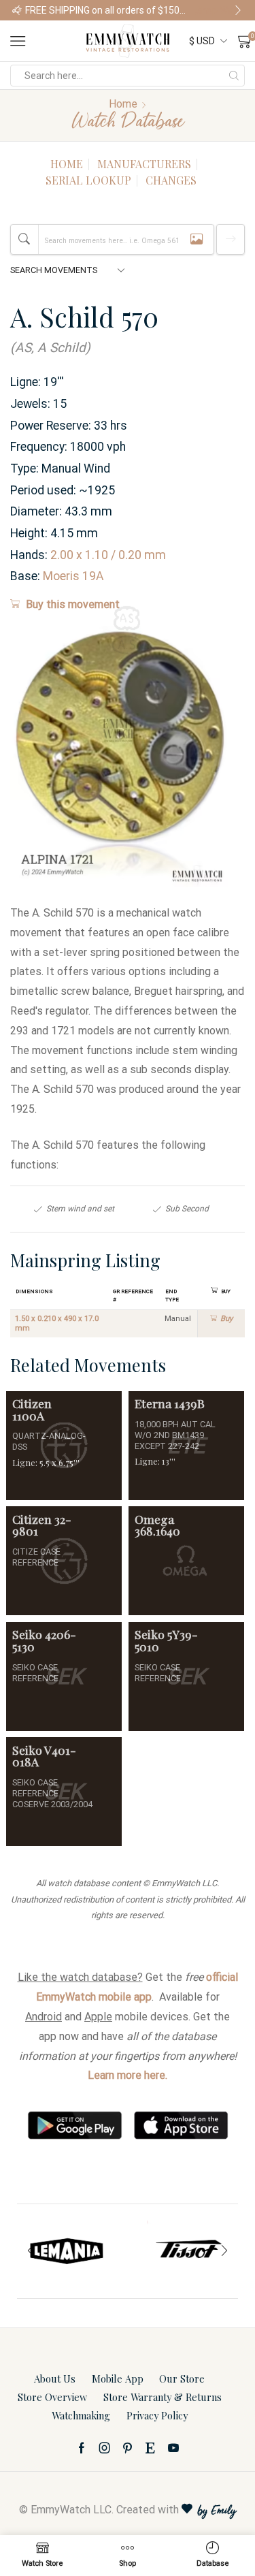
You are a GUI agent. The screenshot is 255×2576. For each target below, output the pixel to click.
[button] (17, 10)
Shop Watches (219, 10)
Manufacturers (144, 164)
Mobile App (118, 2379)
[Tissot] (188, 2251)
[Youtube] (173, 2448)
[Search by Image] (197, 239)
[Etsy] (150, 2448)
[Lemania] (67, 2251)
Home (123, 104)
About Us (55, 2379)
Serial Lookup (88, 180)
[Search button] (234, 76)
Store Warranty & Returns (163, 2397)
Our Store (182, 2379)
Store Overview (52, 2397)
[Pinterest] (128, 2448)
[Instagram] (105, 2448)
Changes (171, 180)
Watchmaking (81, 2415)
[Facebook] (82, 2448)
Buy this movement (73, 604)
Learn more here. (128, 2075)
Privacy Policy (157, 2415)
